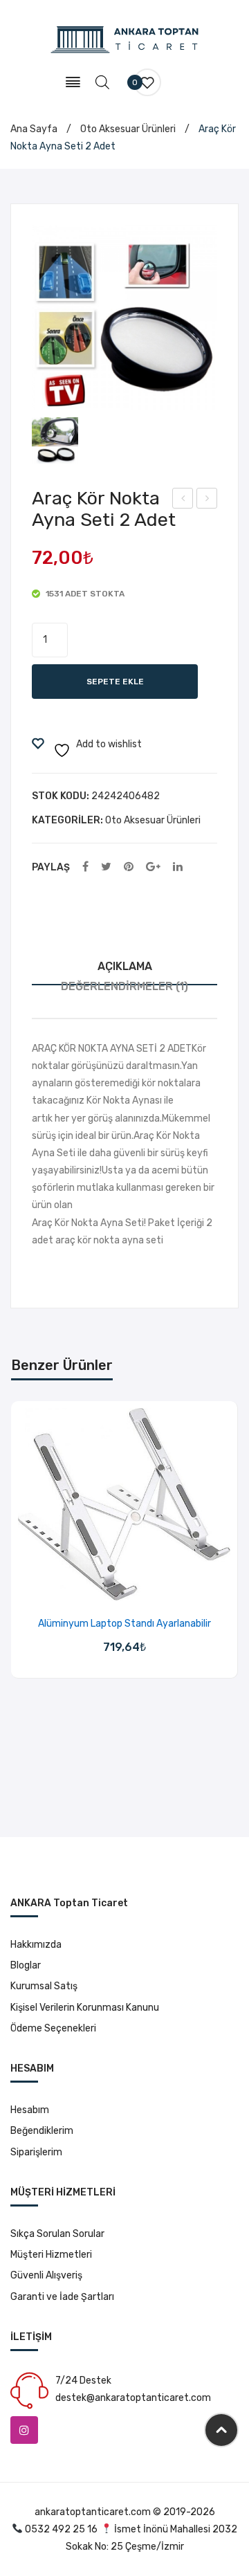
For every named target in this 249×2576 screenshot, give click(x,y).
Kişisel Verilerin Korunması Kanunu (85, 2008)
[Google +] (153, 867)
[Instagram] (24, 2430)
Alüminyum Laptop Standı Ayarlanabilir (124, 1624)
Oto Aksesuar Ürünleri (128, 129)
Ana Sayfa (34, 129)
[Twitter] (106, 867)
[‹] (25, 1566)
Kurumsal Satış (44, 1986)
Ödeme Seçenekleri (53, 2028)
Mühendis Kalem (183, 500)
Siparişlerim (36, 2152)
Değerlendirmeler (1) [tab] (124, 986)
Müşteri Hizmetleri (51, 2255)
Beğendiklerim (42, 2131)
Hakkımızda (36, 1945)
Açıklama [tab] (125, 966)
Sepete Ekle (115, 682)
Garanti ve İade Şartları (62, 2297)
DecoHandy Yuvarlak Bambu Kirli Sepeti (207, 500)
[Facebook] (85, 867)
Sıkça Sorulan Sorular (57, 2234)
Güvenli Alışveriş (46, 2275)
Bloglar (26, 1965)
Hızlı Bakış (142, 1586)
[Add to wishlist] (107, 1586)
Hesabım (30, 2110)
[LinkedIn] (178, 867)
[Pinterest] (129, 867)
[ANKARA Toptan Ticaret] (125, 39)
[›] (224, 1566)
